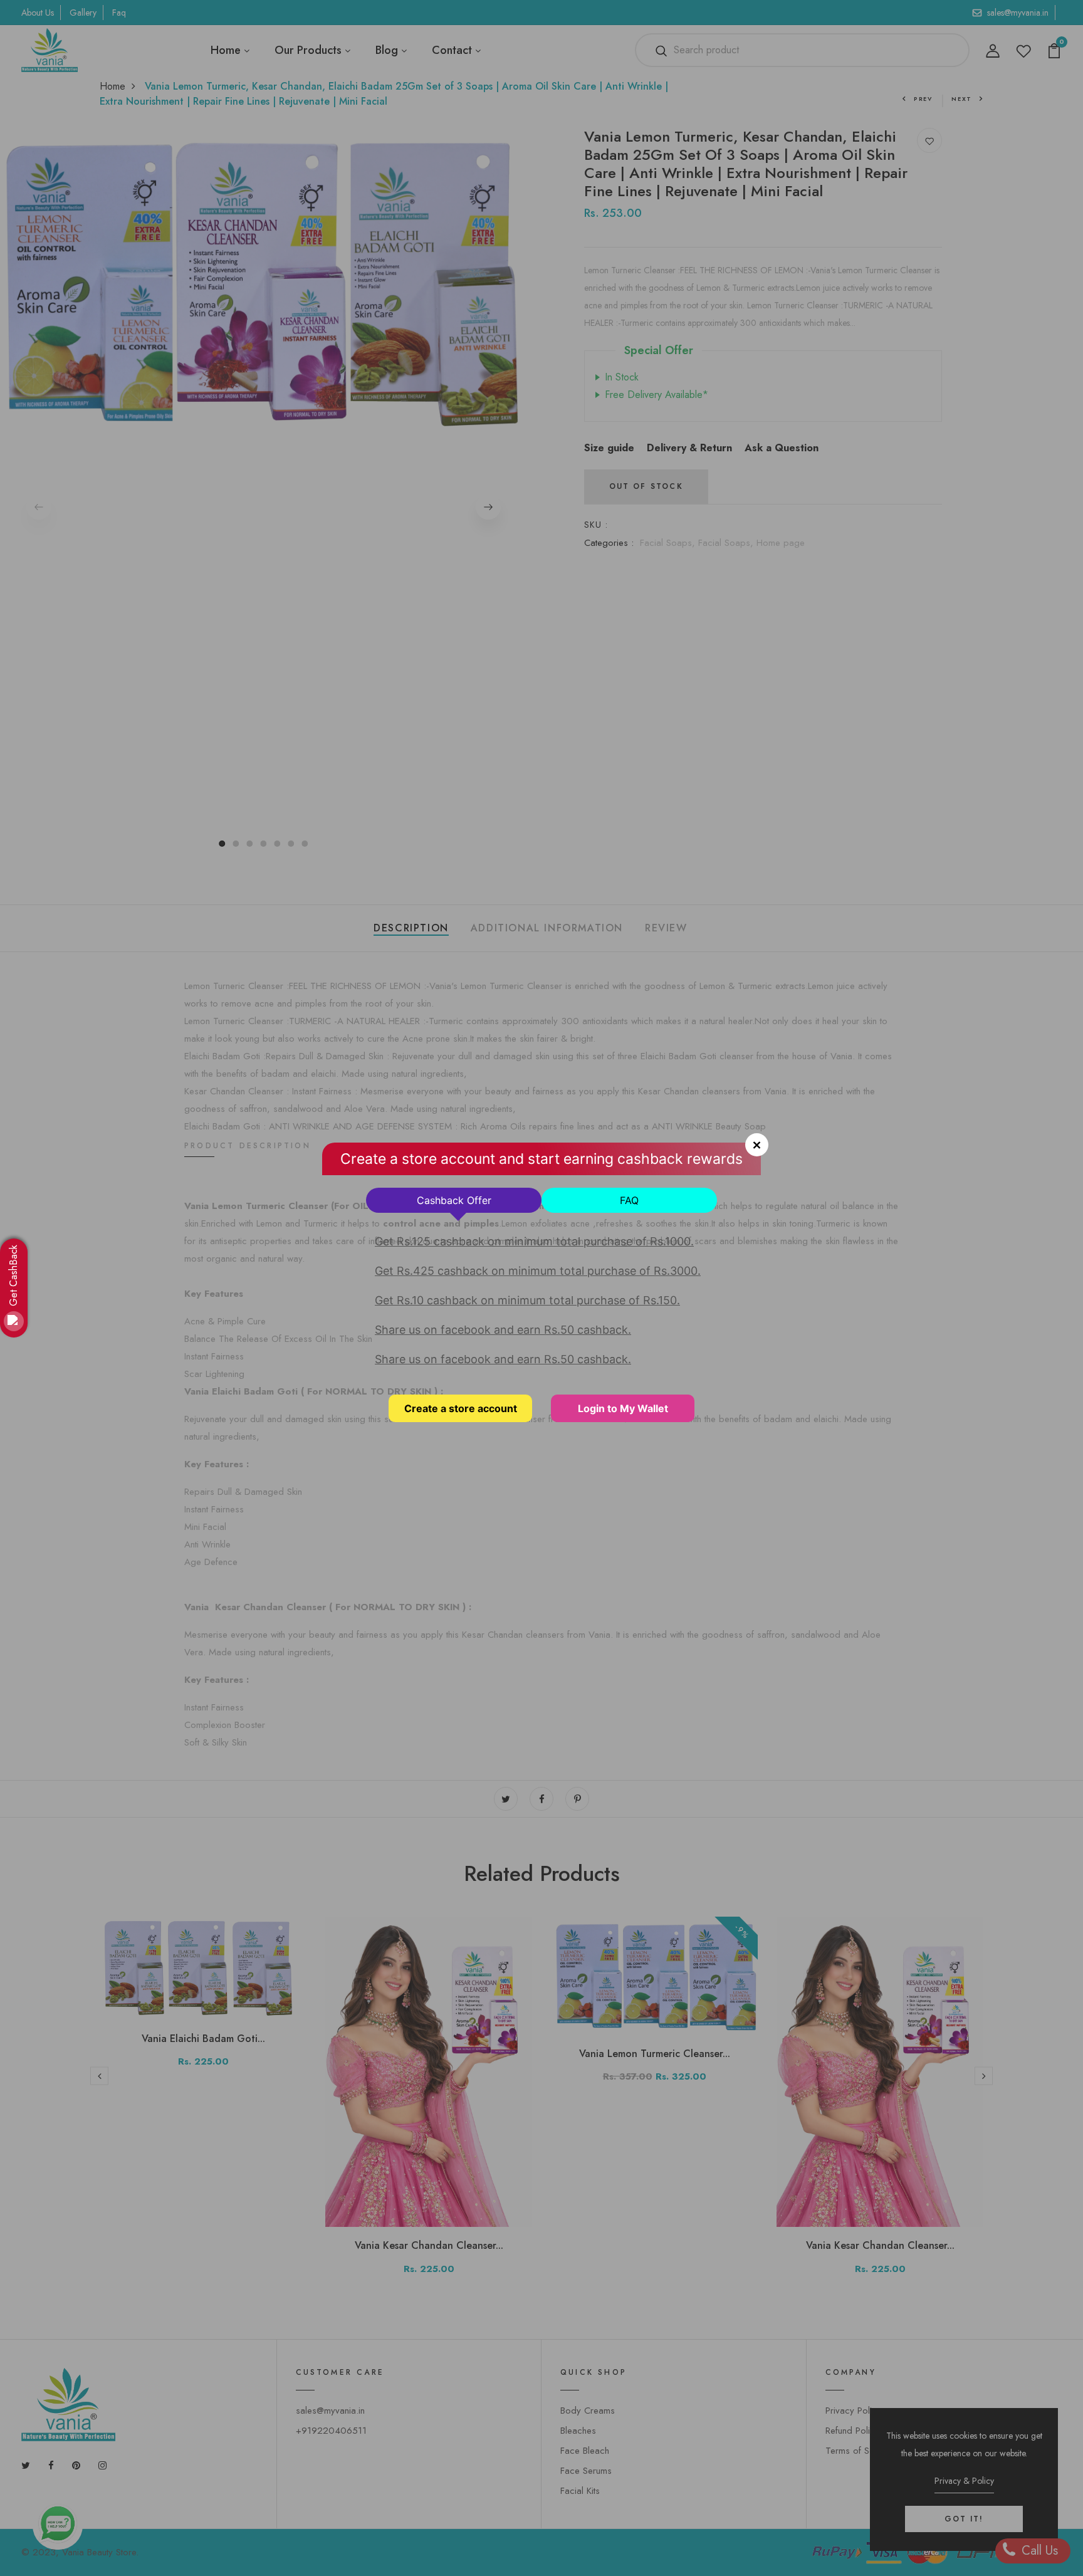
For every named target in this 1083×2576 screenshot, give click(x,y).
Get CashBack (13, 1275)
